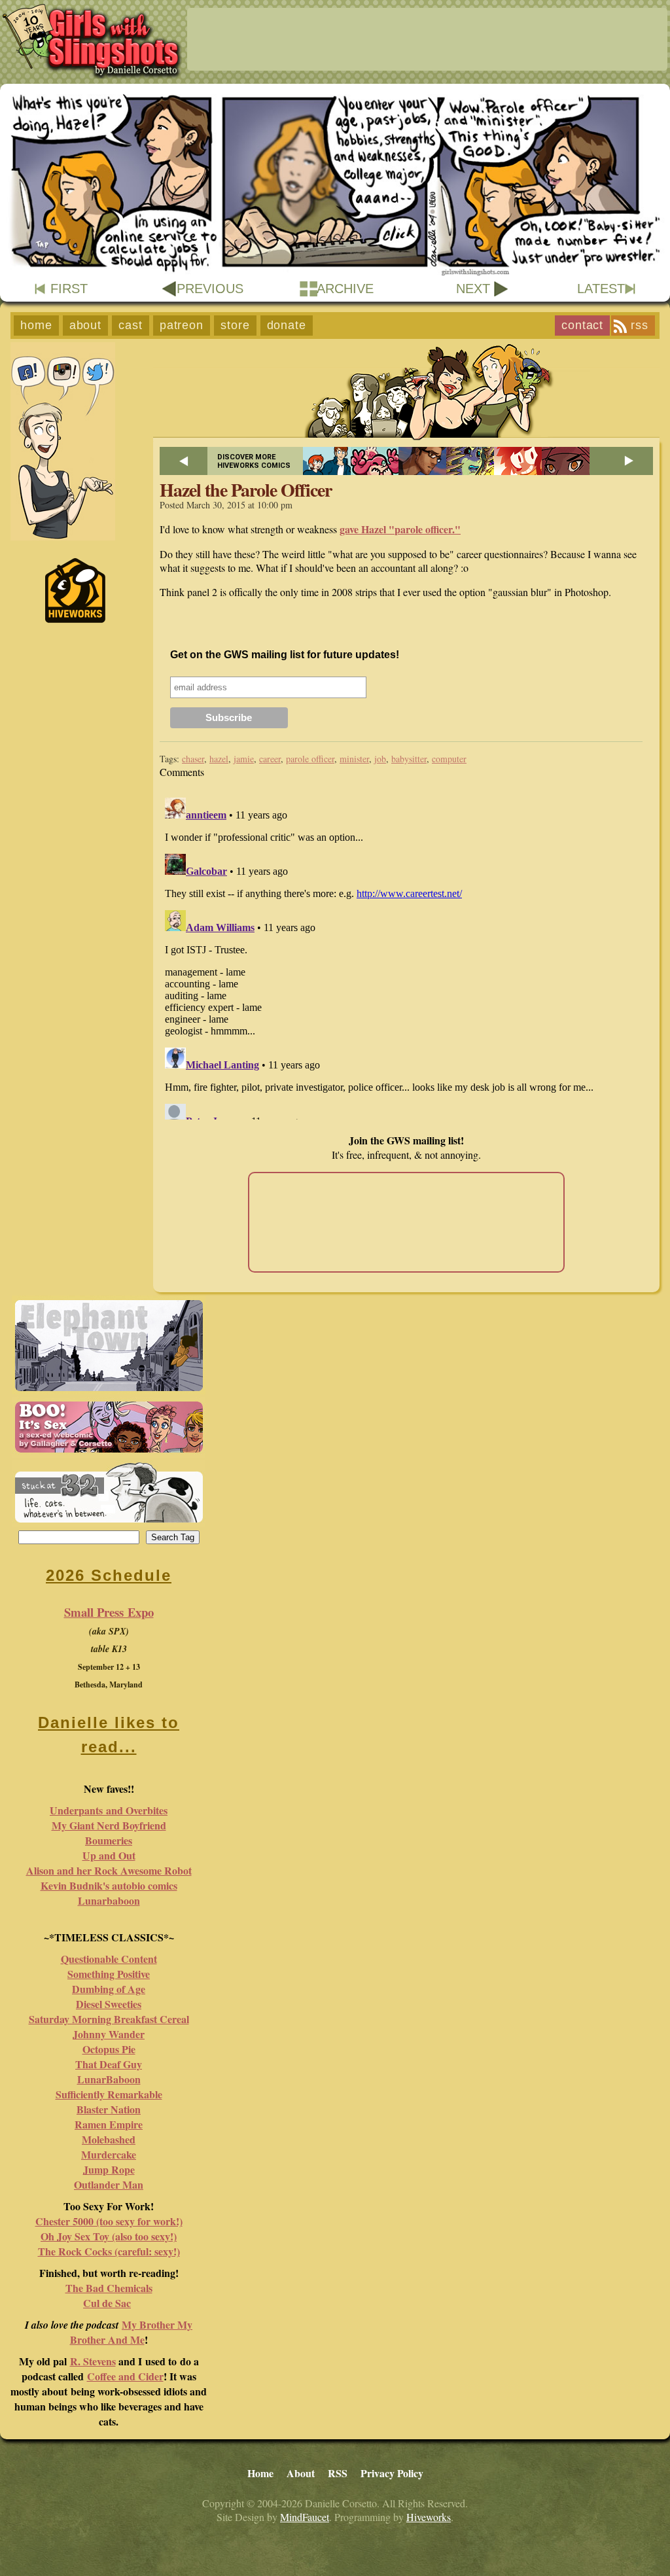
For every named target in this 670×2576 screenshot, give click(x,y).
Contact (582, 325)
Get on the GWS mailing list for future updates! (285, 655)
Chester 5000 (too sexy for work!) (109, 2221)
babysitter (409, 759)
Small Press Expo (109, 1612)
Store (235, 325)
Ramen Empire (109, 2124)
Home (36, 325)
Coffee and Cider (125, 2376)
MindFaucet (305, 2517)
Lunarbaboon (109, 1900)
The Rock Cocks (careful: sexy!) (109, 2251)
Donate (287, 325)
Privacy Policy (392, 2473)
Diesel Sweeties (109, 2004)
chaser (193, 759)
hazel (219, 759)
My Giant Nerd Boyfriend (109, 1825)
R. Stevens (93, 2361)
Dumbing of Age (109, 1989)
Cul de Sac (107, 2303)
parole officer (310, 759)
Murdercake (109, 2154)
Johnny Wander (109, 2034)
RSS (640, 325)
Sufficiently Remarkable (109, 2094)
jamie (244, 759)
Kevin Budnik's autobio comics (109, 1885)
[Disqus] (406, 956)
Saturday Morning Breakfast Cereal (109, 2019)
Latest (601, 289)
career (270, 759)
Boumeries (109, 1840)
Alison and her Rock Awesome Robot (109, 1870)
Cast (131, 325)
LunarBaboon (109, 2079)
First (69, 289)
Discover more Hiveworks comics (254, 461)
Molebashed (109, 2139)
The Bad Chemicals (109, 2288)
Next (473, 289)
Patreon (182, 325)
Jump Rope (109, 2169)
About (86, 325)
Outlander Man (109, 2184)
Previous (210, 289)
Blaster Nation (109, 2109)
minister (354, 759)
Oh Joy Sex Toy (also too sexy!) (109, 2236)
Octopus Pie (109, 2049)
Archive (345, 289)
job (380, 759)
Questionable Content (109, 1959)
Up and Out (109, 1855)
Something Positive (109, 1974)
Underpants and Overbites (109, 1810)
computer (449, 759)
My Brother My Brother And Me (132, 2332)
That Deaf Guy (109, 2064)
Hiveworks (429, 2517)
